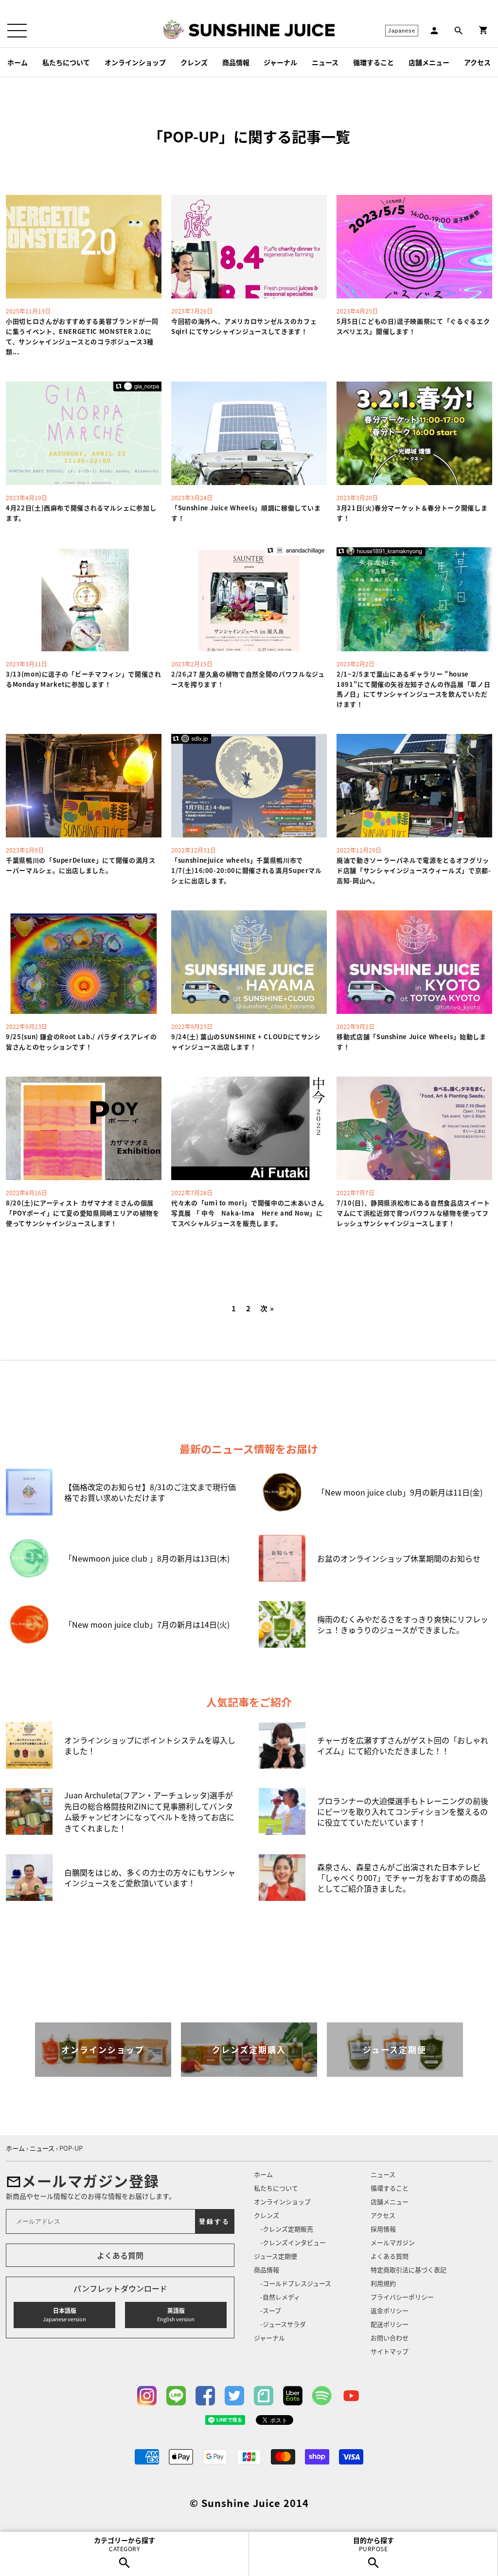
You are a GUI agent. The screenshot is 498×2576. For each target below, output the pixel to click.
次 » (267, 1309)
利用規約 (383, 2283)
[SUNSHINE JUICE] (262, 30)
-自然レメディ (280, 2297)
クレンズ (194, 62)
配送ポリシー (390, 2324)
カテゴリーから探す (124, 2544)
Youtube (351, 2396)
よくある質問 (120, 2255)
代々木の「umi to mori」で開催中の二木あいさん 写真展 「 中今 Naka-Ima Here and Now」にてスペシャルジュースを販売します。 (248, 1213)
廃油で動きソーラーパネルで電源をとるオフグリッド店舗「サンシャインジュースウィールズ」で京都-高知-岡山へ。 (414, 870)
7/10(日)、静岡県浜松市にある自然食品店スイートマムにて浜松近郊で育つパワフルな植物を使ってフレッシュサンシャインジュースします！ (413, 1213)
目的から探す (373, 2544)
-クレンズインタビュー (293, 2242)
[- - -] (17, 31)
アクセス (477, 62)
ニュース (325, 62)
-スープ (271, 2310)
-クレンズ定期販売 (287, 2229)
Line (176, 2396)
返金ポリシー (390, 2310)
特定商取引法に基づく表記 (409, 2270)
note (264, 2396)
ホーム (18, 62)
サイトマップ (390, 2351)
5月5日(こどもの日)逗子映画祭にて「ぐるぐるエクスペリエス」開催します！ (413, 326)
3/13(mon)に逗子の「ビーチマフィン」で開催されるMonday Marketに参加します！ (84, 679)
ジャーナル (280, 62)
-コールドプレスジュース (296, 2283)
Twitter (234, 2396)
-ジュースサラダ (283, 2324)
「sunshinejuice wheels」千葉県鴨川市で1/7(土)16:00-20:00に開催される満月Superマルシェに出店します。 (247, 870)
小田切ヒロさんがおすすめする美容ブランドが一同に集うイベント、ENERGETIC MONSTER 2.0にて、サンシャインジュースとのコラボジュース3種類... (82, 336)
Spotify (322, 2396)
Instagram (147, 2396)
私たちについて (66, 62)
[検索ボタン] (459, 31)
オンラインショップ (135, 62)
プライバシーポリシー (402, 2297)
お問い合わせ (390, 2338)
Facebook (205, 2396)
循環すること (373, 62)
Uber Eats (293, 2396)
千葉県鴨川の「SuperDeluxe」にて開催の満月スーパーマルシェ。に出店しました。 (81, 865)
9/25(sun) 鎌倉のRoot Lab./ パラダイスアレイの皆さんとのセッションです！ (81, 1042)
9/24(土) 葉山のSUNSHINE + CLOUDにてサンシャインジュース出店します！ (246, 1042)
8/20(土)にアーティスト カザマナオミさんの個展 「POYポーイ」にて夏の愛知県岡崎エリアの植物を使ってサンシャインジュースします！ (83, 1213)
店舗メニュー (429, 62)
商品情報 (236, 62)
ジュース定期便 (276, 2256)
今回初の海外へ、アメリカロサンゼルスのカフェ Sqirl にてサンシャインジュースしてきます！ (244, 326)
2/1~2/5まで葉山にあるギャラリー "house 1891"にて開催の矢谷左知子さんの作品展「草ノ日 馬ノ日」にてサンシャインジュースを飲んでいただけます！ (417, 689)
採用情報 (383, 2229)
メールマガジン (393, 2242)
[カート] (483, 30)
